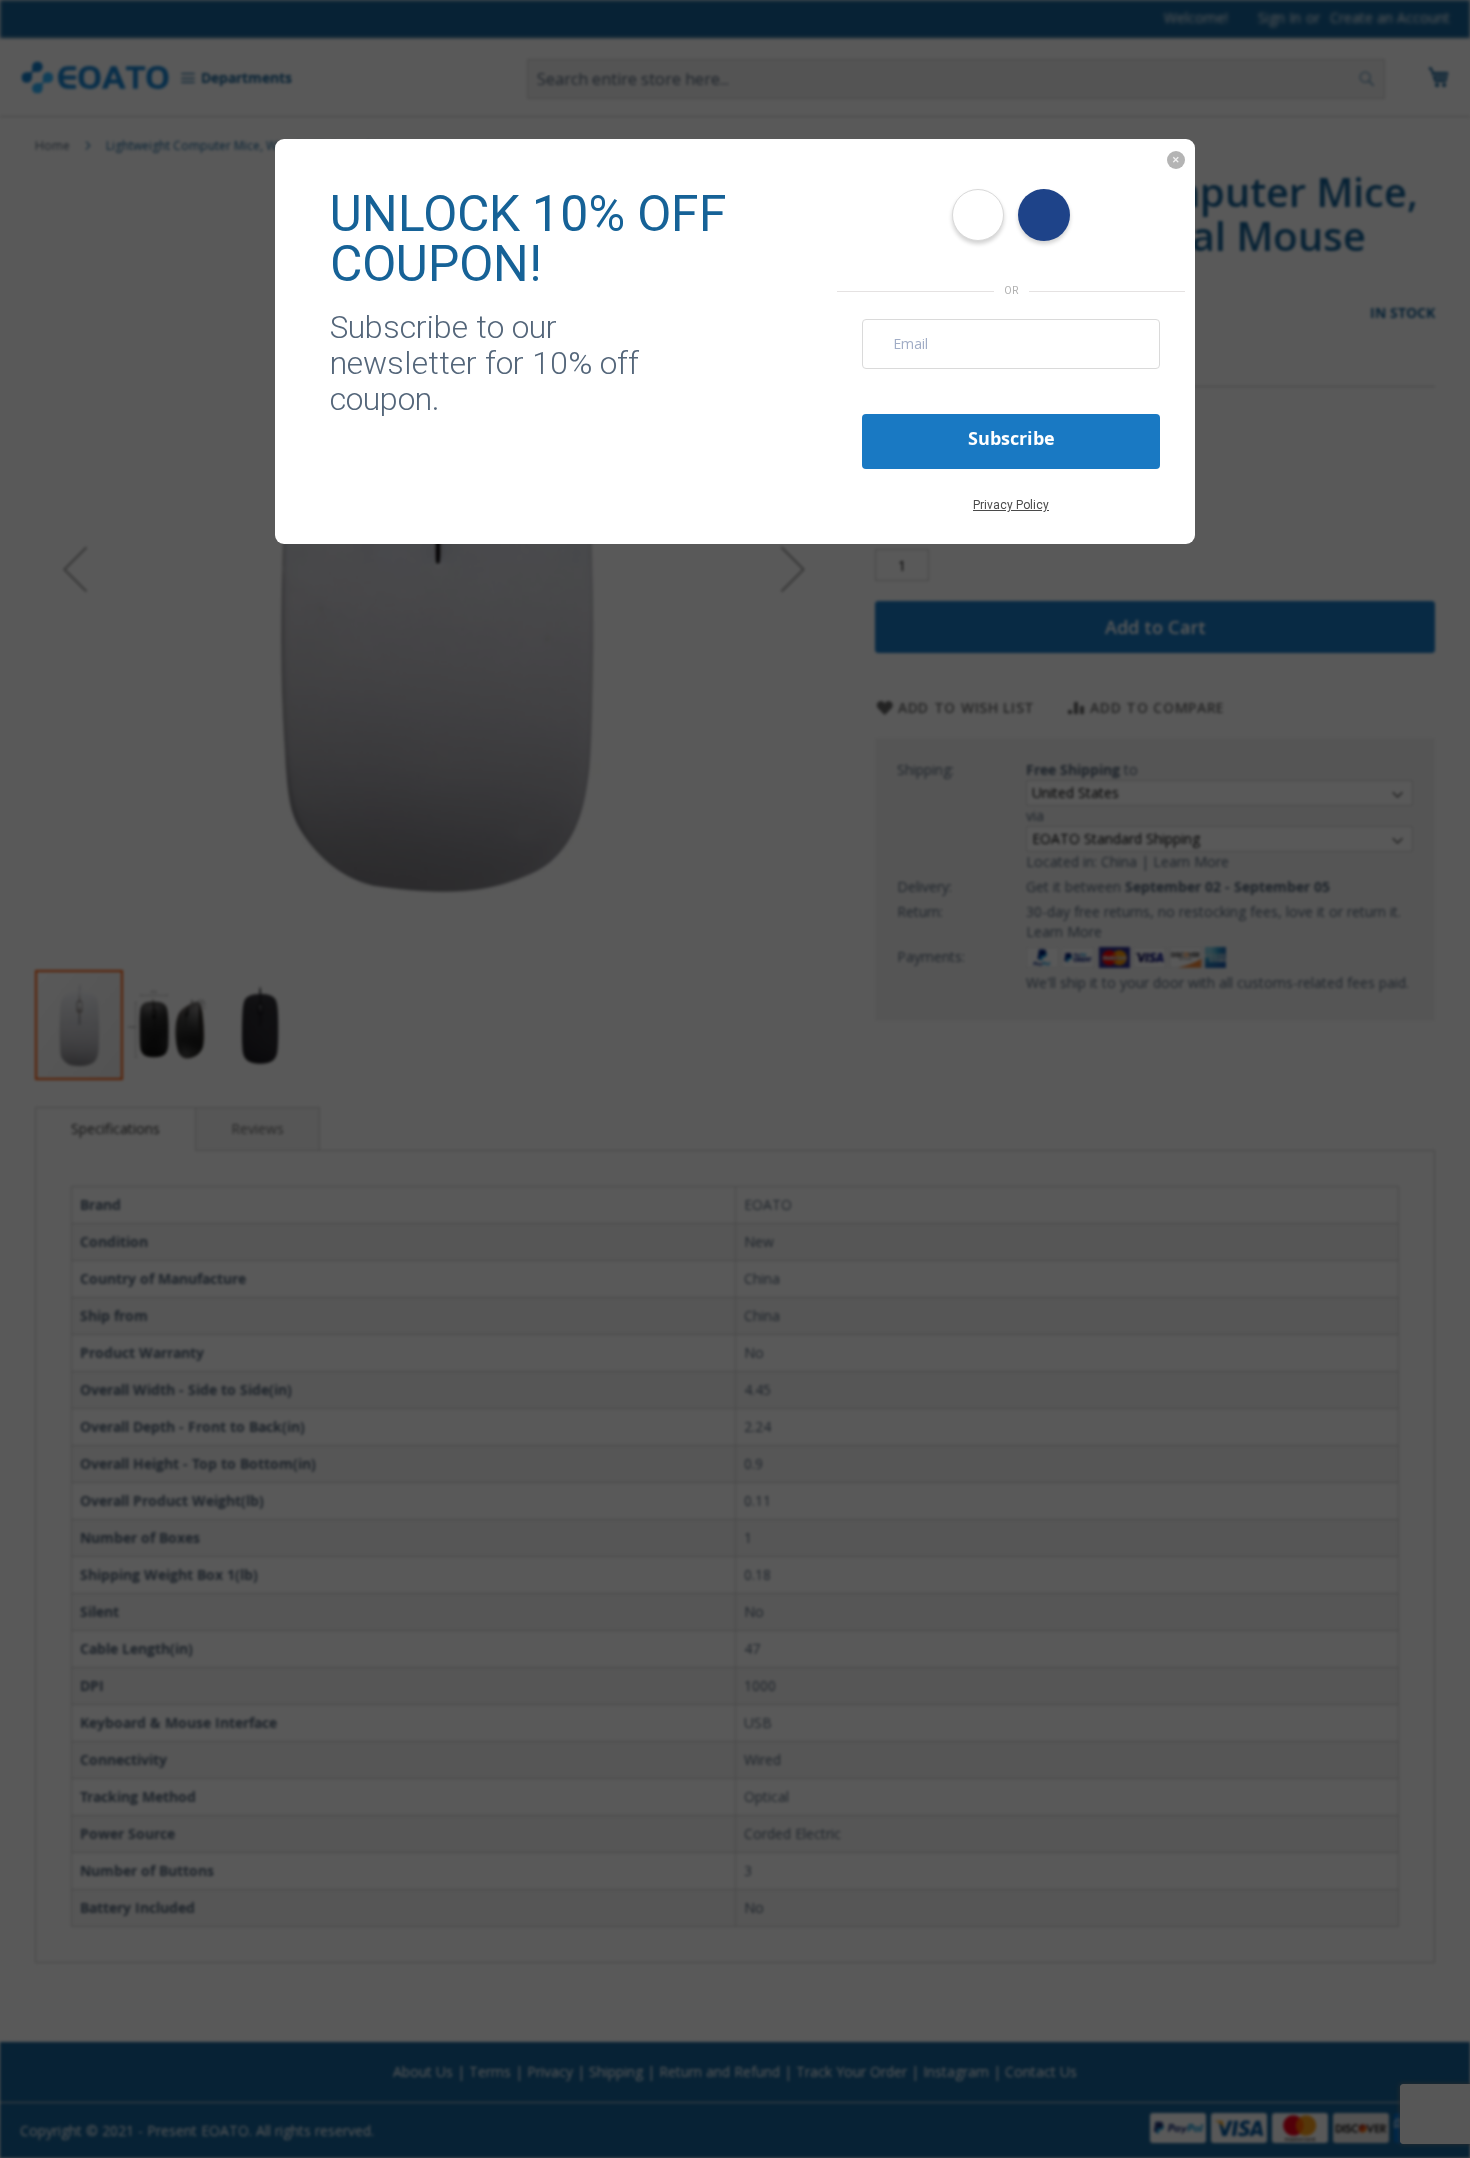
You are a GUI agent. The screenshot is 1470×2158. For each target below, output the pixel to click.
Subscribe (1011, 438)
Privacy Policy (1011, 505)
